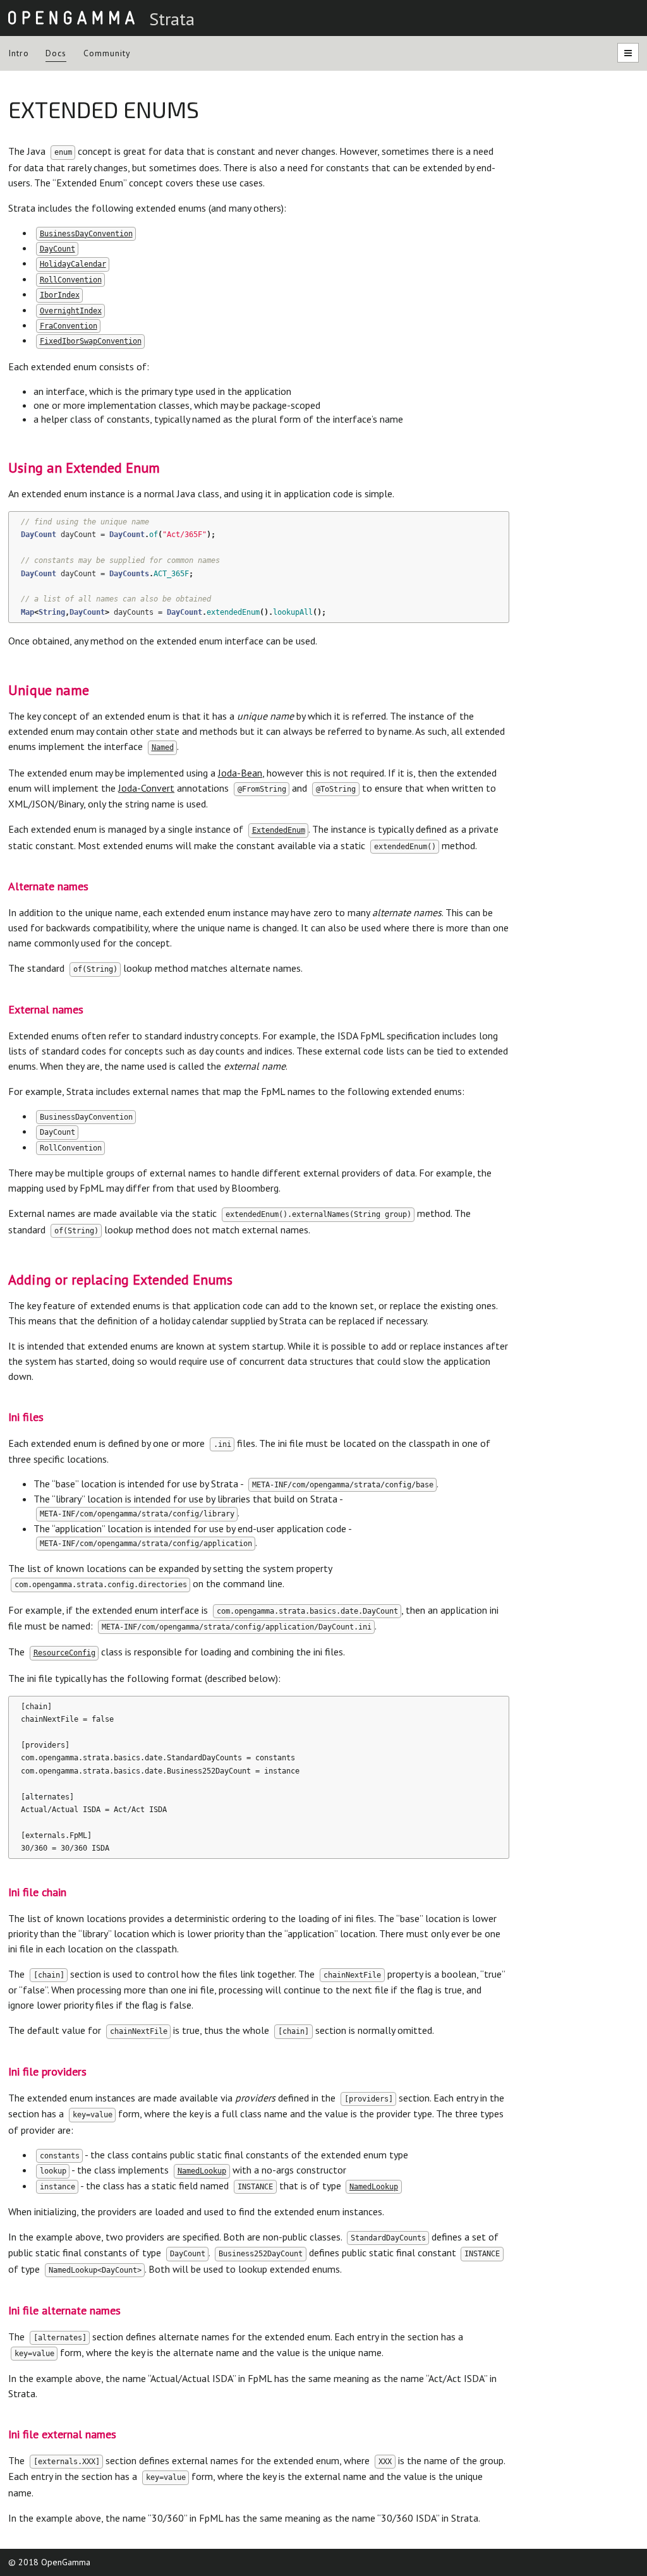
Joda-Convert (146, 788)
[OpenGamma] (71, 17)
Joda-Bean (240, 773)
